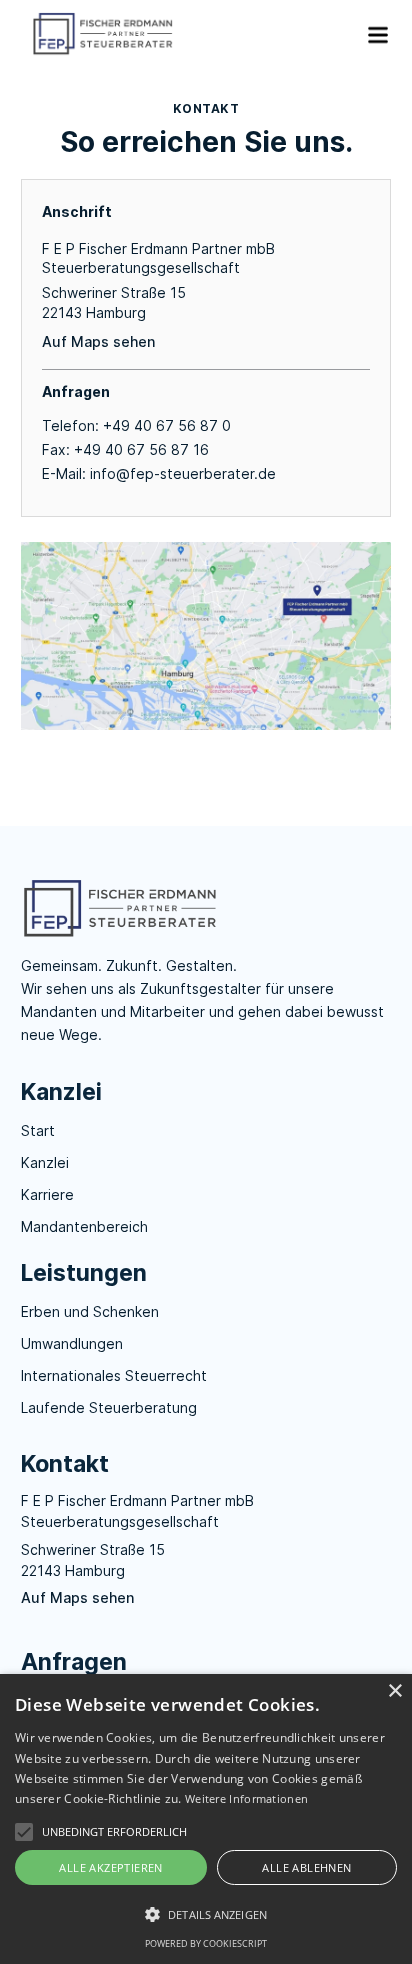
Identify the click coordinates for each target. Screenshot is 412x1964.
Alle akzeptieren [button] (110, 1867)
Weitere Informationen (246, 1798)
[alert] (206, 1819)
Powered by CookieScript (206, 1943)
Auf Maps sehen (98, 341)
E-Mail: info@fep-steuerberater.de (159, 473)
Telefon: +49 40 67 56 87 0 (136, 425)
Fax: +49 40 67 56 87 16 (125, 449)
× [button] (394, 1691)
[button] (369, 35)
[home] (184, 35)
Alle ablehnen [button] (306, 1867)
